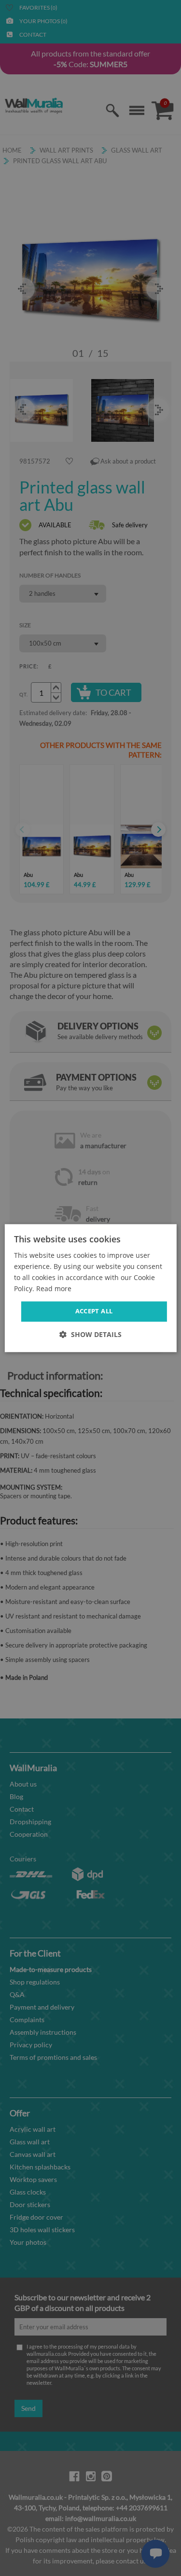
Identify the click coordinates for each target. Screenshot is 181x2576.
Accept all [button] (94, 1311)
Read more (54, 1288)
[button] (90, 1334)
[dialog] (90, 1288)
